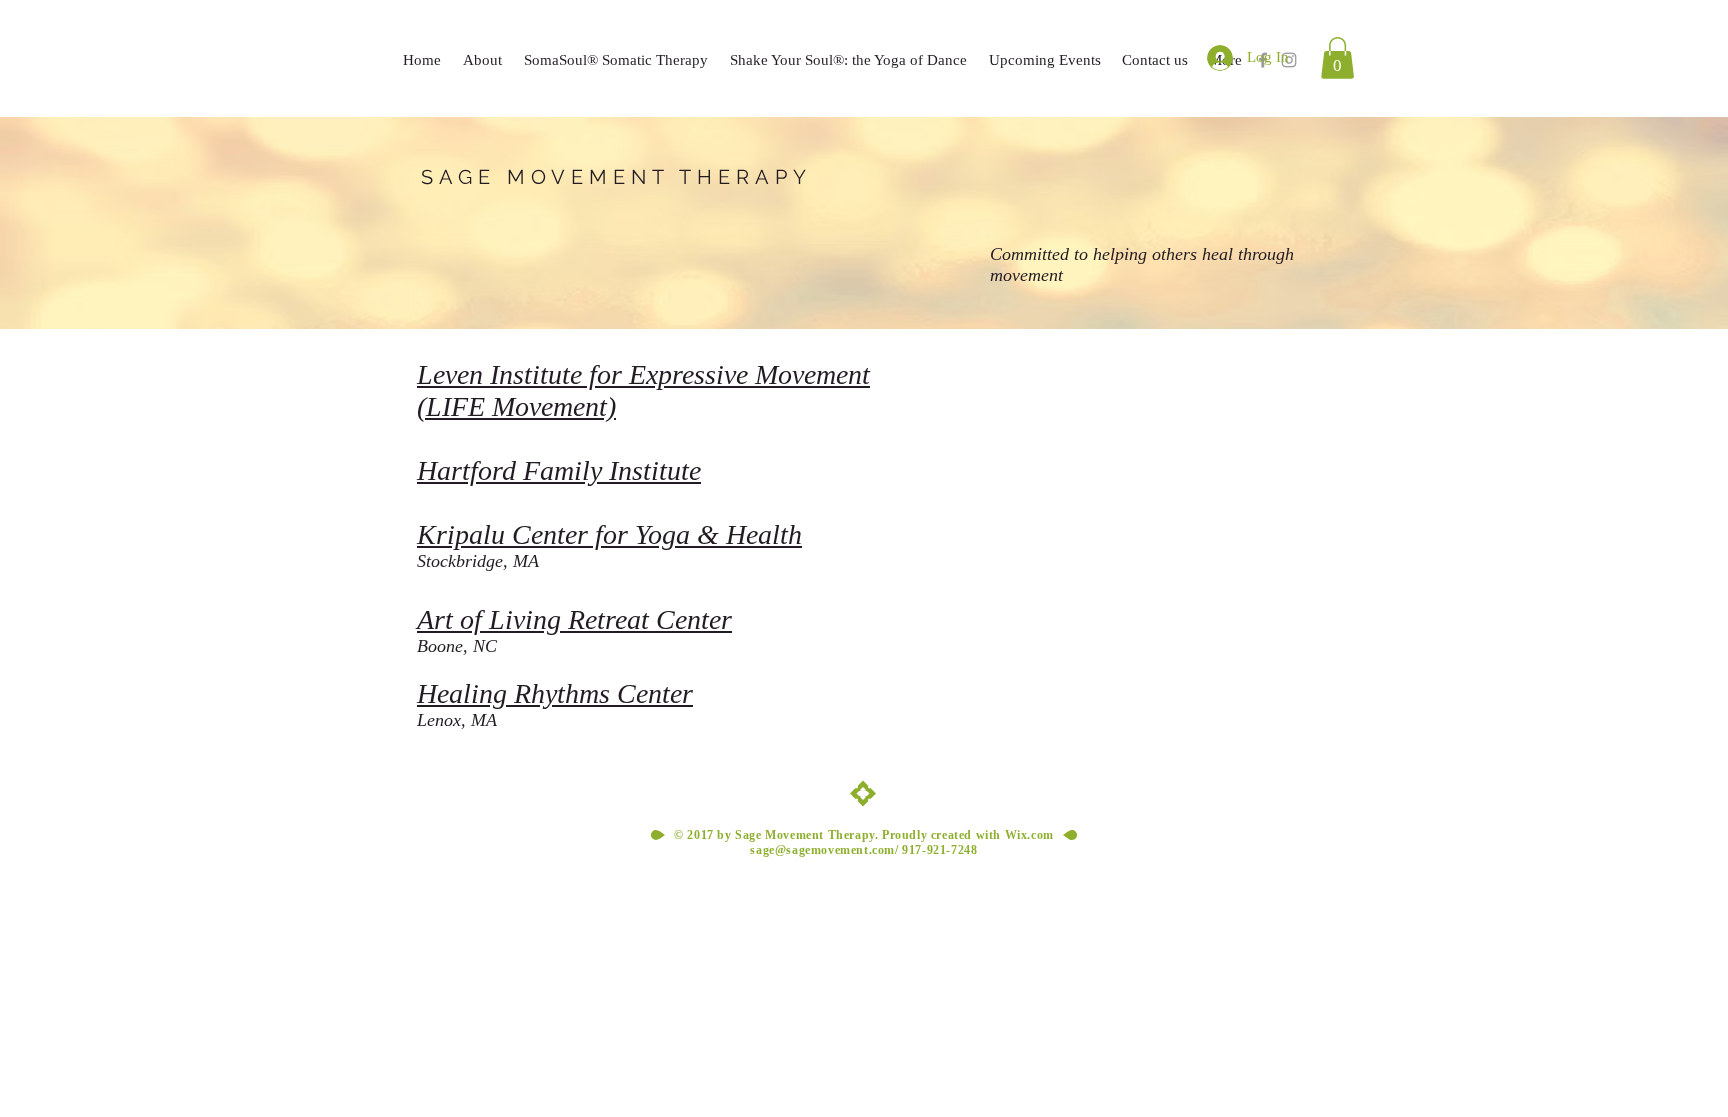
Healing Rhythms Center (555, 693)
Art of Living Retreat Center (574, 619)
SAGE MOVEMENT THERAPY (616, 177)
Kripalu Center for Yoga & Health (609, 534)
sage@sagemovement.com (822, 850)
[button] (1337, 58)
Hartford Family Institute (559, 470)
